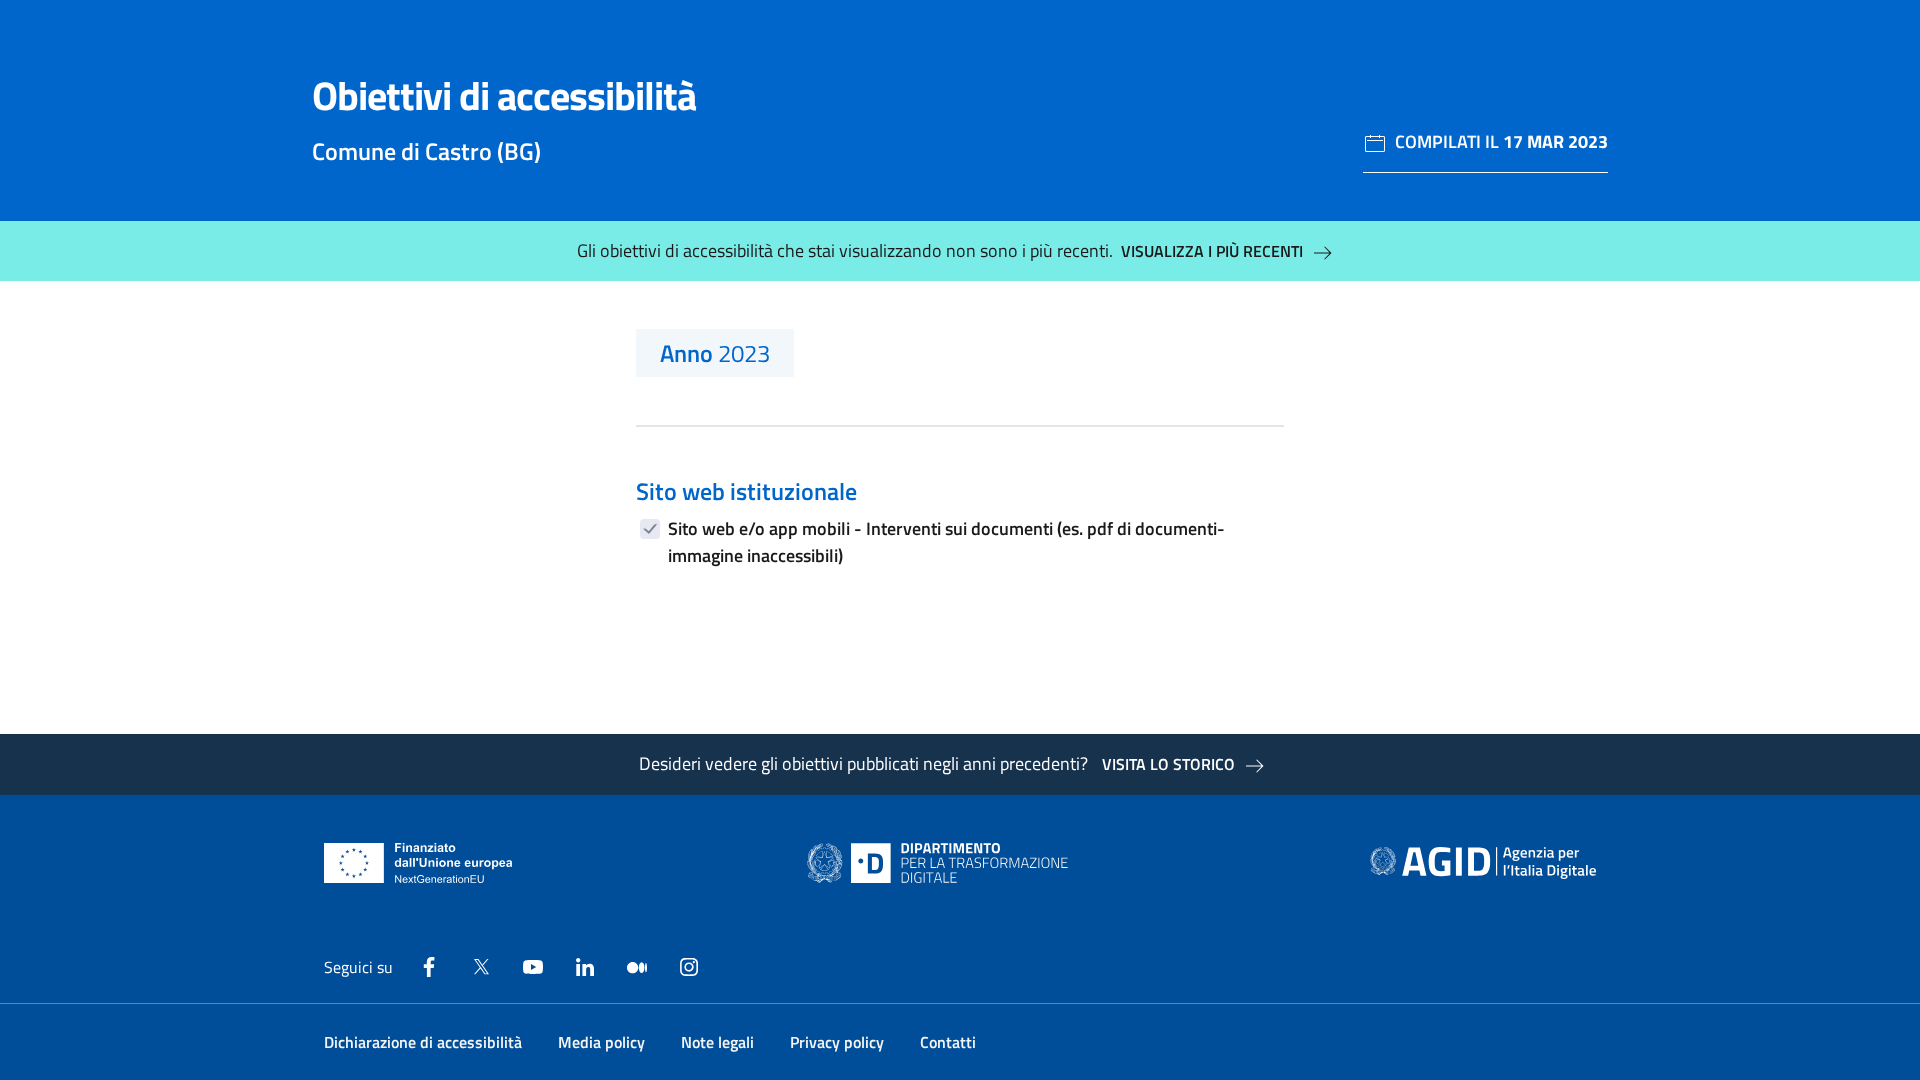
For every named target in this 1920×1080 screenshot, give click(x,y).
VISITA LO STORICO (1168, 764)
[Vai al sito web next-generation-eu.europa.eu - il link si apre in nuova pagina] (418, 863)
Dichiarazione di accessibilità (423, 1042)
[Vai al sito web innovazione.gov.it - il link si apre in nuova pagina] (942, 863)
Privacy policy (837, 1042)
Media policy (601, 1042)
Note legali (717, 1042)
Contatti (948, 1042)
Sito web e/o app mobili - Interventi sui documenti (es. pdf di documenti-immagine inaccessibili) (946, 542)
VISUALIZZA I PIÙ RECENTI (1212, 251)
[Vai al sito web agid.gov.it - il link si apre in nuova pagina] (1483, 863)
